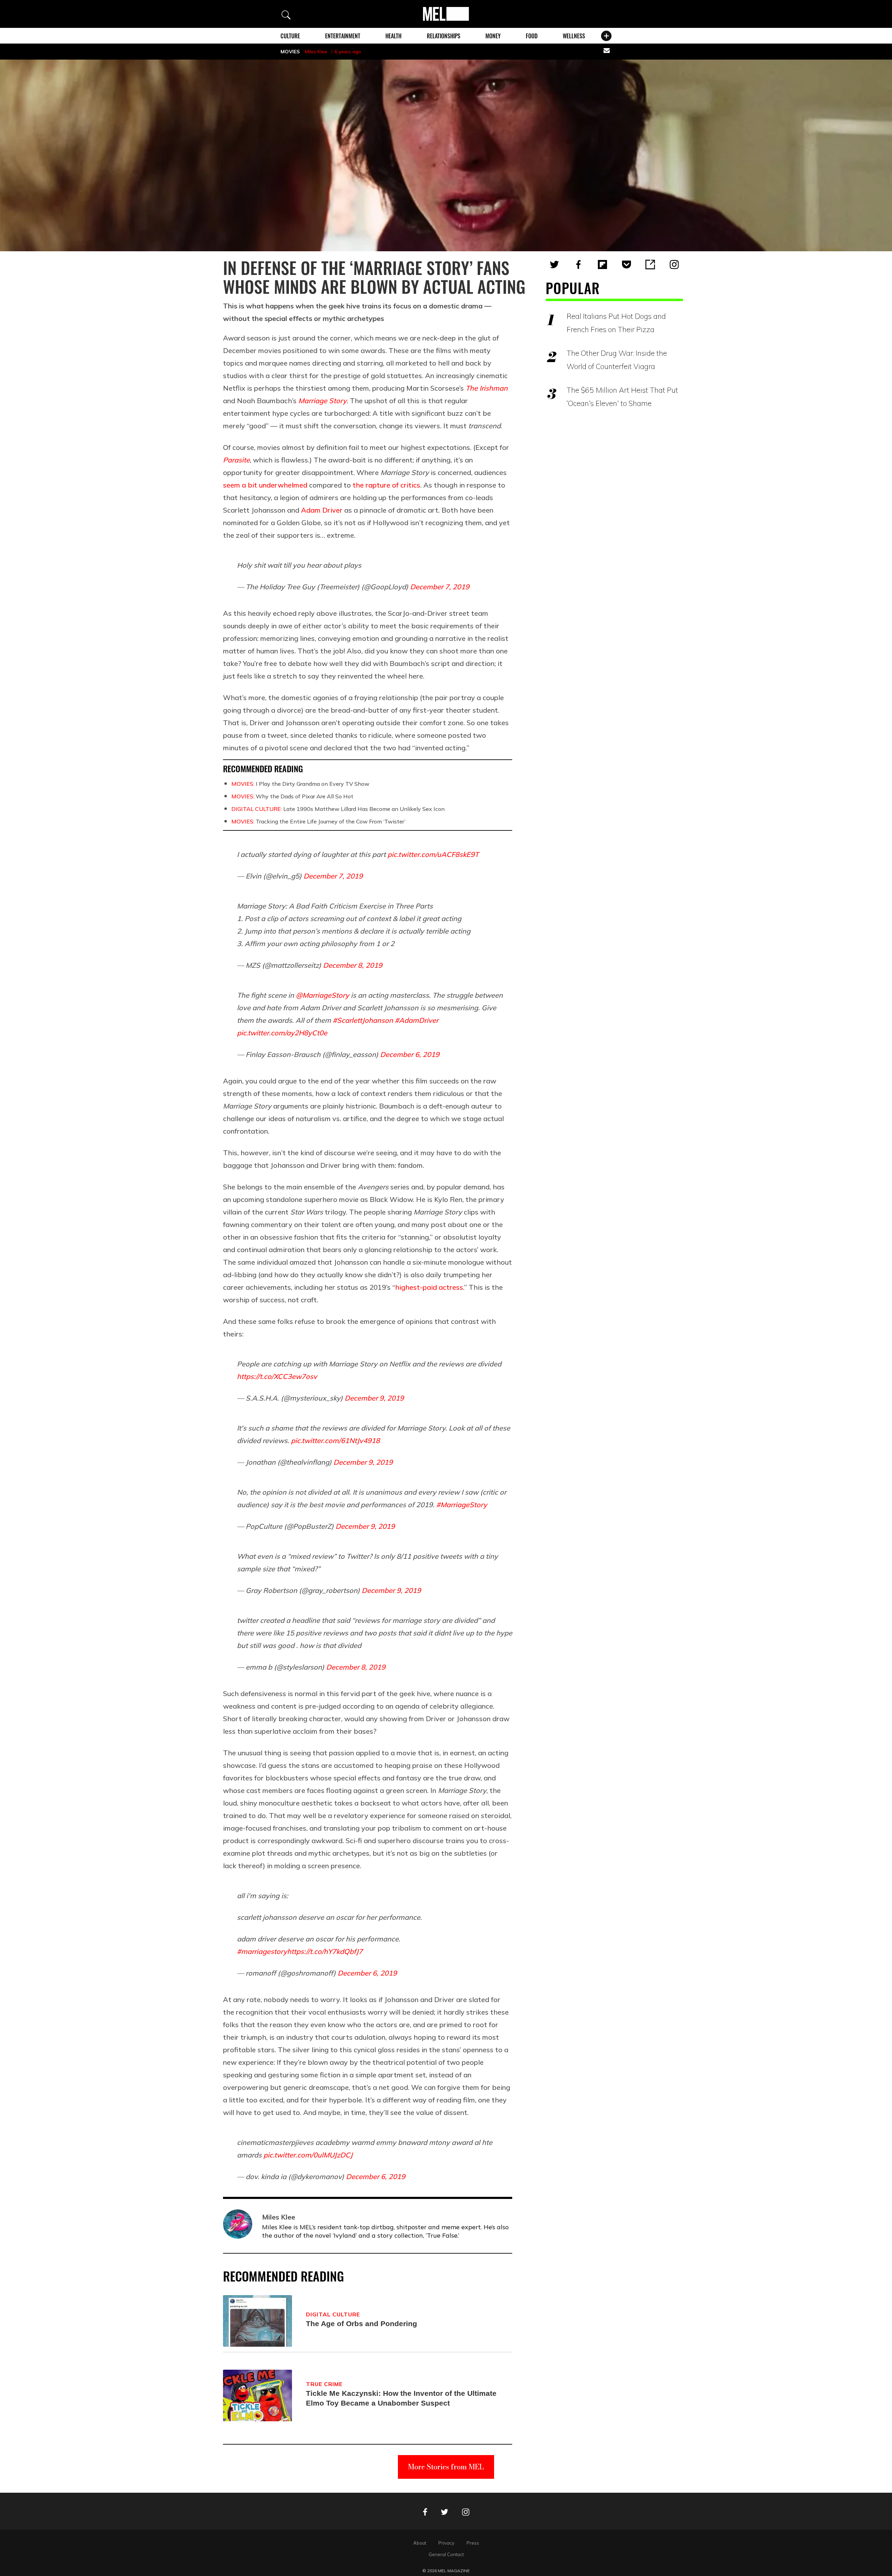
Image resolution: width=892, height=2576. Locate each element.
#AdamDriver (417, 1020)
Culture (290, 36)
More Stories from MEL (446, 2467)
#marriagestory (262, 1951)
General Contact (446, 2554)
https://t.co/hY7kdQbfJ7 (325, 1951)
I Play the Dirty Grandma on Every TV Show (300, 784)
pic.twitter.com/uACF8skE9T (433, 854)
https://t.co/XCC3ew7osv (277, 1376)
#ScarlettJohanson (363, 1020)
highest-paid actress (429, 1287)
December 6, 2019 (410, 1054)
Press (473, 2543)
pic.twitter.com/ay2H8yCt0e (282, 1033)
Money (493, 36)
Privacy (446, 2543)
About (420, 2543)
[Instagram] (674, 264)
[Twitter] (554, 264)
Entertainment (343, 36)
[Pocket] (626, 264)
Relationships (444, 36)
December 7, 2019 (440, 587)
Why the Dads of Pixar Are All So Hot (292, 796)
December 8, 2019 (353, 965)
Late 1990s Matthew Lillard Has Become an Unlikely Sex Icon (338, 809)
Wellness (574, 36)
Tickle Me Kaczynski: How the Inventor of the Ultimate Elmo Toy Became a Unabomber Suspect (401, 2398)
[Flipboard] (602, 264)
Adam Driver (322, 510)
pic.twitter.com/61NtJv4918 (335, 1440)
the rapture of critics (386, 485)
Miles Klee (316, 52)
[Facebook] (578, 264)
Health (393, 36)
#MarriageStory (462, 1505)
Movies (290, 52)
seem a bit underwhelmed (265, 485)
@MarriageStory (322, 995)
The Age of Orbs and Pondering (362, 2324)
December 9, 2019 (374, 1398)
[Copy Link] (650, 264)
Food (532, 36)
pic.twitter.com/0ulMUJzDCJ (308, 2155)
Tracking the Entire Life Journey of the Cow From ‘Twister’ (318, 821)
